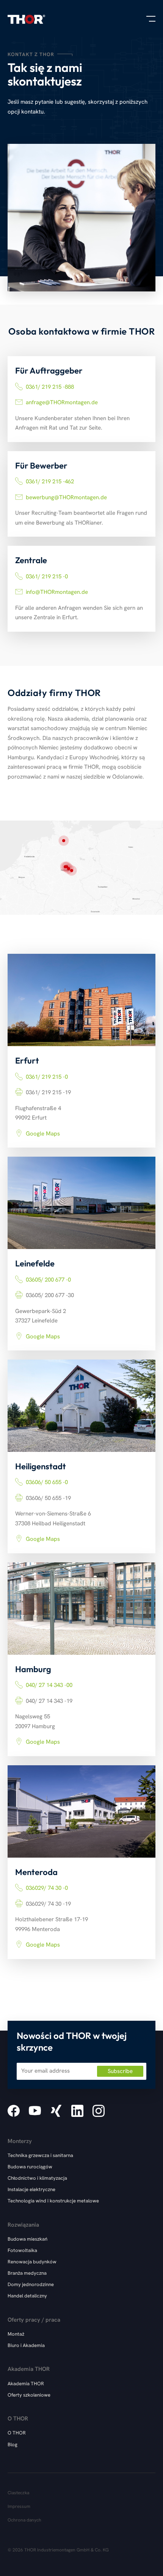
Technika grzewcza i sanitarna (40, 2155)
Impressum (19, 2506)
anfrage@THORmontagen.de (62, 402)
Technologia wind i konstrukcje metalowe (53, 2201)
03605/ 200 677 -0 (48, 1280)
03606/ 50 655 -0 (47, 1482)
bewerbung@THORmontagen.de (66, 497)
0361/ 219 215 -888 (50, 387)
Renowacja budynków (32, 2262)
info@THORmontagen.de (57, 592)
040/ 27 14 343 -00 (49, 1685)
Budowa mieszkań (27, 2239)
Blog (13, 2444)
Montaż (16, 2334)
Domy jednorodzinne (31, 2284)
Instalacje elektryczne (31, 2189)
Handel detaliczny (27, 2296)
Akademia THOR (26, 2384)
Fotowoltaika (22, 2250)
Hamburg (64, 841)
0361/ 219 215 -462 (50, 481)
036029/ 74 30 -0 (47, 1888)
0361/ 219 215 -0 (47, 576)
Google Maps (43, 1134)
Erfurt (72, 871)
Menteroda (69, 869)
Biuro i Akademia (26, 2345)
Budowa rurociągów (30, 2167)
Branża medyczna (27, 2273)
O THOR (17, 2433)
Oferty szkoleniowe (29, 2395)
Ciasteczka (18, 2493)
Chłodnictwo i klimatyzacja (37, 2178)
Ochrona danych (24, 2520)
